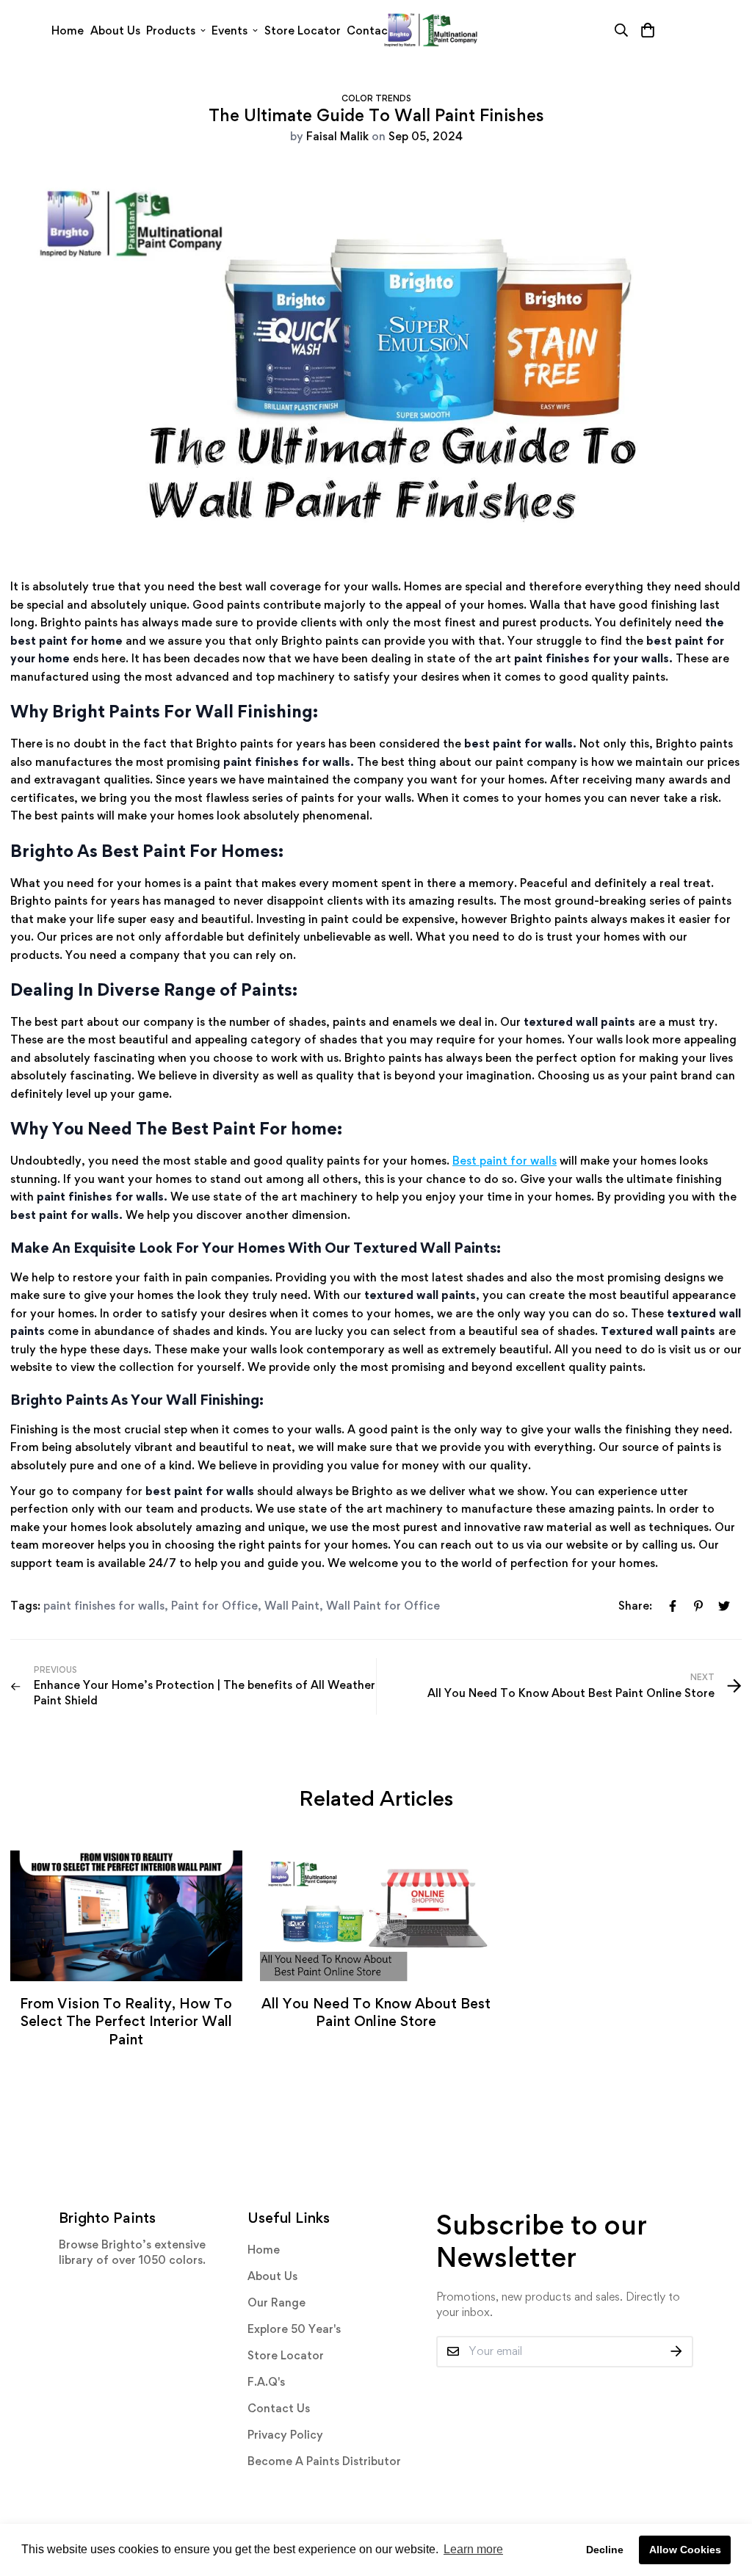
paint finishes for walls (104, 1606)
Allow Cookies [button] (685, 2550)
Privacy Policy (285, 2435)
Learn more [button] (473, 2549)
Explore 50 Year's (294, 2329)
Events (229, 30)
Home (68, 30)
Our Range (276, 2302)
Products (171, 30)
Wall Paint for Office (383, 1606)
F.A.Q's (266, 2382)
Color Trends (376, 98)
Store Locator (303, 30)
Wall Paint (292, 1606)
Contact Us (279, 2408)
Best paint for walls (505, 1161)
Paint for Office (214, 1606)
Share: (635, 1606)
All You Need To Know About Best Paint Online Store (376, 2012)
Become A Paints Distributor (324, 2461)
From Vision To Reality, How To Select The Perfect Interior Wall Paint (126, 2021)
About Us (115, 30)
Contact (370, 30)
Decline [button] (605, 2550)
